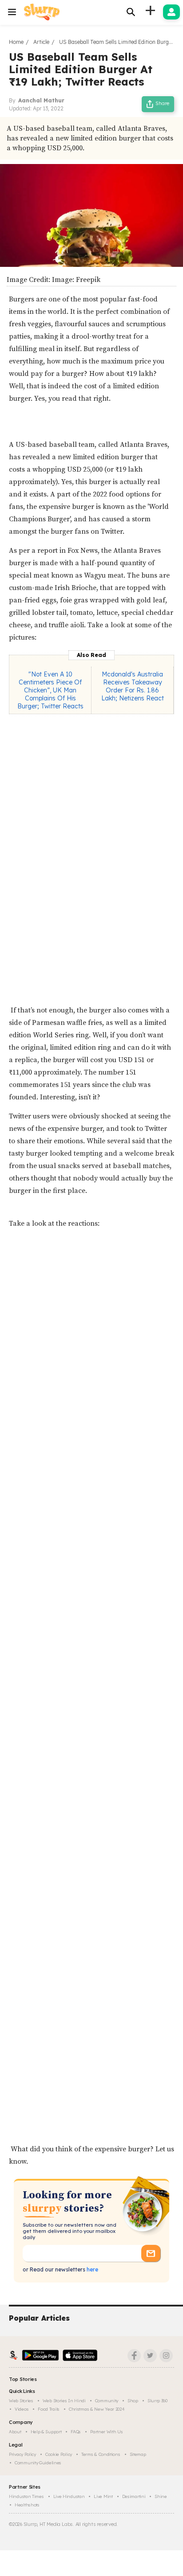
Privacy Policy (22, 2454)
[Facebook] (134, 2356)
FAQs (76, 2432)
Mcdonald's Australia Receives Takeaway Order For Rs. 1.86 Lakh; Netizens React (133, 686)
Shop (133, 2401)
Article (41, 42)
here (92, 2269)
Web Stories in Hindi (64, 2401)
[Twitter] (150, 2356)
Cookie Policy (59, 2454)
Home (16, 42)
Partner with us (107, 2432)
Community (107, 2401)
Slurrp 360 (157, 2401)
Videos (22, 2409)
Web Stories (21, 2401)
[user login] (171, 12)
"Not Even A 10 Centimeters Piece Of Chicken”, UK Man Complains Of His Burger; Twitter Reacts (50, 690)
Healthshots (27, 2505)
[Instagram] (166, 2356)
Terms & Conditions (101, 2454)
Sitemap (138, 2454)
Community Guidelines (38, 2463)
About (15, 2432)
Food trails (49, 2409)
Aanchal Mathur (41, 100)
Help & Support (46, 2432)
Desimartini (134, 2496)
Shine (161, 2496)
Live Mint (103, 2496)
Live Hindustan (69, 2496)
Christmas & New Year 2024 (97, 2409)
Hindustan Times (26, 2496)
